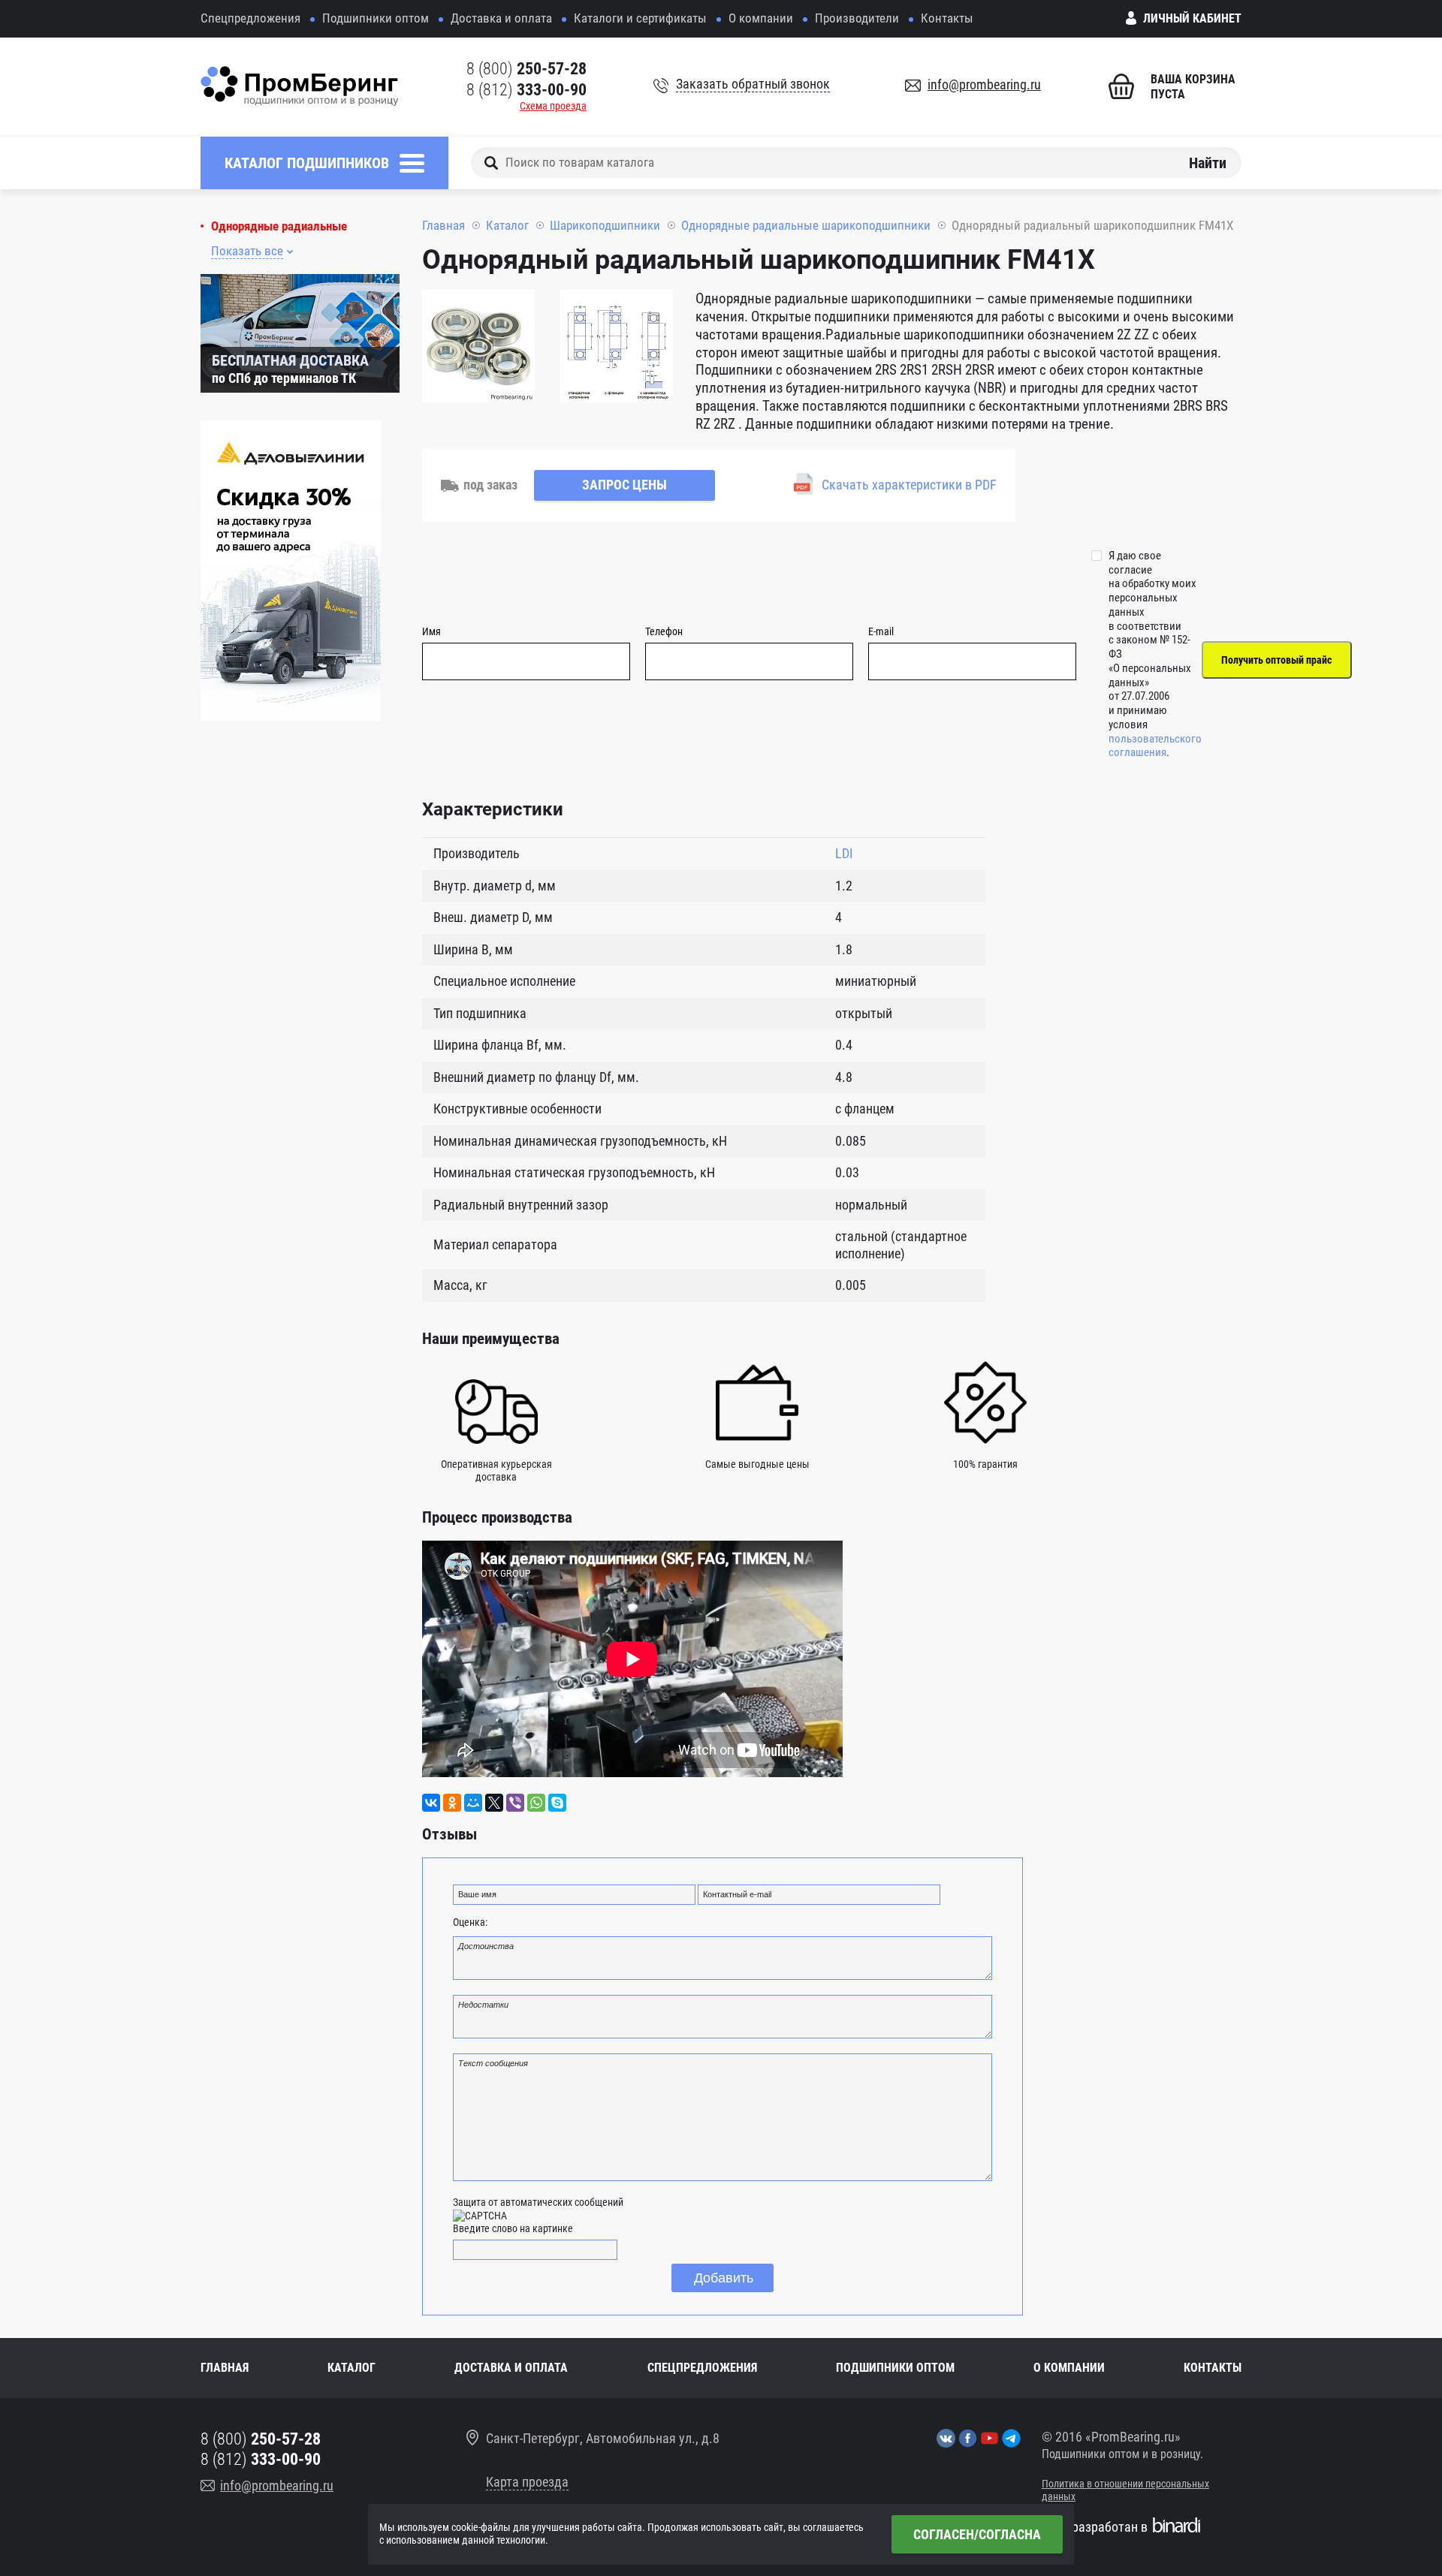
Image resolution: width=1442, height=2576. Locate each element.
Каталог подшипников (307, 163)
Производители (857, 18)
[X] (494, 1803)
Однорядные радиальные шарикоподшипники (806, 225)
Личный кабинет (1192, 18)
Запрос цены (624, 485)
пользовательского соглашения (1155, 746)
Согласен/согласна (977, 2534)
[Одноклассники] (452, 1803)
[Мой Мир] (473, 1803)
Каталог (507, 225)
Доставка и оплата (501, 18)
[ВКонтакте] (431, 1803)
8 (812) (526, 90)
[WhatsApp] (536, 1803)
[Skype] (557, 1803)
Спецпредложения (250, 18)
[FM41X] (478, 348)
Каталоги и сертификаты (640, 18)
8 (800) (526, 69)
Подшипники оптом (376, 18)
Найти (1208, 162)
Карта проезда (527, 2482)
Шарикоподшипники (605, 225)
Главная (443, 225)
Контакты (947, 18)
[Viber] (515, 1803)
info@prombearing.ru (984, 84)
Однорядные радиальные (279, 226)
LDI (844, 853)
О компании (761, 18)
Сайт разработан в (1095, 2527)
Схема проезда (553, 106)
